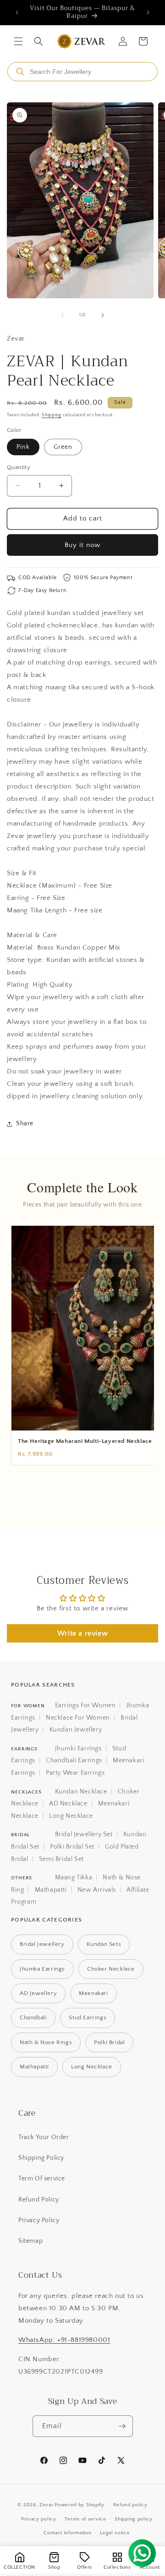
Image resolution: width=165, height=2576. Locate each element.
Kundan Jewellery (76, 1730)
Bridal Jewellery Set (84, 1834)
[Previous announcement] (17, 12)
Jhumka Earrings (42, 1969)
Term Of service (42, 2179)
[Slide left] (62, 315)
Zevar (47, 2505)
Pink (23, 447)
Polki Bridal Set (72, 1847)
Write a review (82, 1633)
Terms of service (85, 2519)
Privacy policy (39, 2519)
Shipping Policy (41, 2158)
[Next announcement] (148, 12)
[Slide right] (103, 315)
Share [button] (25, 1123)
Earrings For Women (85, 1705)
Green (63, 447)
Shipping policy (134, 2519)
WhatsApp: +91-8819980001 (64, 2340)
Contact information (67, 2533)
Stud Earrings (88, 2017)
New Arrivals (97, 1890)
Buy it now (82, 545)
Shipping (52, 415)
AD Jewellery (38, 1993)
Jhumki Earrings (78, 1749)
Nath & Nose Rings (46, 2042)
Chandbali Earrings (74, 1760)
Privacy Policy (39, 2220)
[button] (18, 41)
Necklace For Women (78, 1718)
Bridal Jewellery (42, 1944)
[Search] (20, 72)
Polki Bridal (109, 2042)
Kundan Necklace (81, 1792)
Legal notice (115, 2533)
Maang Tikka (74, 1878)
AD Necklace (68, 1804)
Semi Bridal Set (61, 1859)
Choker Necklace (111, 1969)
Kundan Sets (104, 1944)
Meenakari (93, 1993)
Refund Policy (39, 2200)
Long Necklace (71, 1816)
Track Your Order (44, 2137)
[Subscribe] (122, 2426)
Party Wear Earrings (75, 1773)
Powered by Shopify (80, 2505)
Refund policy (130, 2505)
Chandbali (33, 2017)
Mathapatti (51, 1890)
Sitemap (30, 2241)
